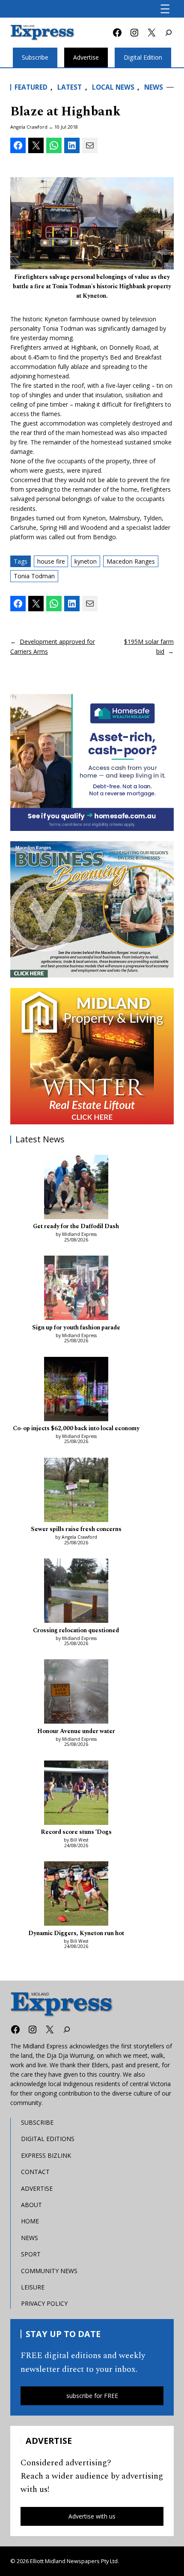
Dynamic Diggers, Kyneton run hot (76, 1934)
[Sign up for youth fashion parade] (76, 1289)
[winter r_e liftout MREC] (92, 1056)
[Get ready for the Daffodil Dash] (76, 1188)
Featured (31, 87)
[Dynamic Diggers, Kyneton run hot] (76, 1895)
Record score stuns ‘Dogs (76, 1832)
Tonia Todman (34, 576)
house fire (51, 561)
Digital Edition (143, 57)
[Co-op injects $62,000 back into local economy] (76, 1390)
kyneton (86, 561)
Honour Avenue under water (76, 1732)
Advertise (86, 57)
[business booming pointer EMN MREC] (92, 909)
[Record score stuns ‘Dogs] (76, 1794)
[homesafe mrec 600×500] (92, 762)
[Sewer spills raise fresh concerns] (76, 1491)
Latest (70, 87)
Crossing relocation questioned (76, 1631)
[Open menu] (165, 9)
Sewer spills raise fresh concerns (76, 1530)
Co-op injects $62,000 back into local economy (76, 1429)
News (154, 87)
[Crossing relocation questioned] (76, 1592)
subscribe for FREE (92, 2396)
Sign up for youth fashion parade (76, 1328)
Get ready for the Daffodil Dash (76, 1227)
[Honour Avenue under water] (76, 1693)
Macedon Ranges (131, 561)
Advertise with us (92, 2516)
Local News (113, 87)
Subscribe (35, 57)
